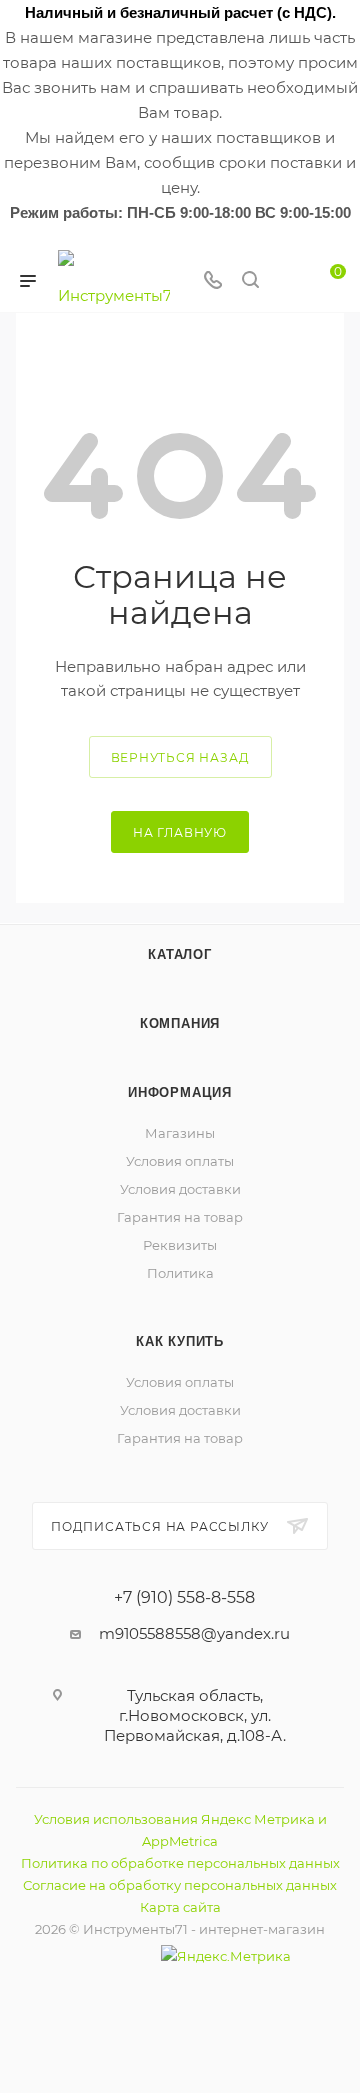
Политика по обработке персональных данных (180, 1863)
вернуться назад (180, 757)
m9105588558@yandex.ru (194, 1633)
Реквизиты (180, 1245)
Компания (180, 1023)
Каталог (180, 954)
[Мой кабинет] (288, 281)
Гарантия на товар (180, 1217)
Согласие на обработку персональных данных (180, 1885)
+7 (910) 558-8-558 (184, 1598)
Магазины (180, 1133)
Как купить (180, 1341)
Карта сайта (180, 1907)
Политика (180, 1273)
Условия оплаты (180, 1161)
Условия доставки (180, 1189)
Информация (180, 1092)
